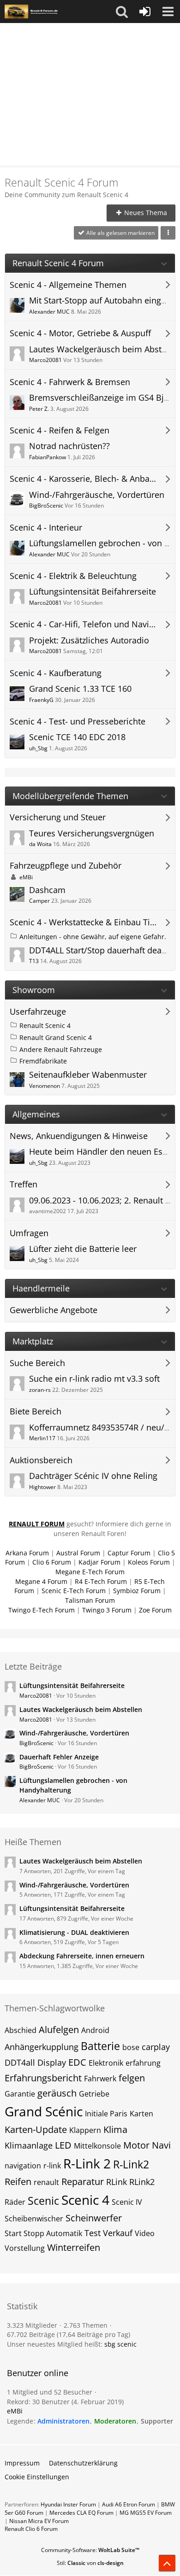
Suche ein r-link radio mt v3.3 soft (94, 1379)
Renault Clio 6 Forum (31, 2529)
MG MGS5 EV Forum (146, 2513)
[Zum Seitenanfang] (167, 2563)
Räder (15, 2202)
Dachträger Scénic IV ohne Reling (93, 1476)
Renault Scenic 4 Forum (58, 263)
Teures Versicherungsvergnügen (92, 833)
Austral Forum (78, 1553)
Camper (39, 901)
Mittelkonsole (97, 2146)
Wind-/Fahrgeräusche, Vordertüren (97, 495)
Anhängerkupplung (42, 2047)
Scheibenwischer (34, 2219)
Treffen (24, 1184)
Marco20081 (45, 360)
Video (145, 2233)
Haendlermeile (41, 1288)
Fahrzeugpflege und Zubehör (66, 866)
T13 (34, 961)
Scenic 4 (85, 2200)
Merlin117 (42, 1438)
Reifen (18, 2182)
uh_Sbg (38, 748)
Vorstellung (25, 2248)
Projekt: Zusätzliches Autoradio (89, 640)
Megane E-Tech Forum (90, 1572)
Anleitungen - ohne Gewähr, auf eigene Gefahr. (93, 937)
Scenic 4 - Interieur (46, 528)
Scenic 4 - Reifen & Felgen (60, 430)
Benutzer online (38, 2373)
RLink (117, 2182)
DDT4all (20, 2062)
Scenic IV (127, 2202)
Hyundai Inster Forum (68, 2504)
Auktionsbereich (41, 1460)
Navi (161, 2145)
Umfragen (29, 1233)
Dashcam (47, 890)
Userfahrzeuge (38, 1012)
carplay (156, 2047)
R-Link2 (131, 2164)
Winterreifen (74, 2247)
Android (95, 2030)
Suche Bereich (37, 1363)
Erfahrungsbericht (43, 2078)
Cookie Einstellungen (37, 2477)
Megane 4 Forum (41, 1581)
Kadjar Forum (99, 1562)
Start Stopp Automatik (43, 2233)
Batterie (100, 2046)
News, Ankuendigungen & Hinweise (79, 1136)
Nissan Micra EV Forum (39, 2521)
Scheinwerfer (94, 2218)
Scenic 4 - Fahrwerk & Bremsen (70, 382)
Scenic (43, 2201)
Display (52, 2062)
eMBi (26, 877)
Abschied (21, 2030)
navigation (23, 2166)
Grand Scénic (44, 2111)
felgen (132, 2078)
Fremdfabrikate (43, 1061)
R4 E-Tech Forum (101, 1581)
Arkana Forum (27, 1553)
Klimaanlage (29, 2145)
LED (63, 2145)
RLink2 (142, 2182)
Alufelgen (59, 2030)
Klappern (85, 2130)
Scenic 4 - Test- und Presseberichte (78, 721)
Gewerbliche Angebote (54, 1310)
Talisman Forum (90, 1600)
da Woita (40, 844)
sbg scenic (120, 2344)
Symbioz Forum (137, 1591)
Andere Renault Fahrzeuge (61, 1049)
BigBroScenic (46, 505)
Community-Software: (90, 2550)
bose (131, 2047)
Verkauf (118, 2233)
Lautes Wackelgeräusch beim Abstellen (81, 1709)
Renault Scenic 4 (45, 1025)
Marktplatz (33, 1341)
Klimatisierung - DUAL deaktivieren (74, 1932)
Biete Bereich (36, 1411)
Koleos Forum (149, 1562)
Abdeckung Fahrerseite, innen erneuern (82, 1956)
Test (93, 2233)
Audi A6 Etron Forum (129, 2504)
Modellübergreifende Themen (70, 796)
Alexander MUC (49, 312)
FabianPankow (48, 457)
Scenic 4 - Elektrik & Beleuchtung (73, 576)
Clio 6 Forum (52, 1562)
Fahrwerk (100, 2079)
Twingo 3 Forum (107, 1610)
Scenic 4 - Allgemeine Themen (68, 285)
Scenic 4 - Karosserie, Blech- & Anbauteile (84, 479)
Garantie (20, 2094)
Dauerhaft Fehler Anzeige (59, 1757)
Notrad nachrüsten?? (69, 446)
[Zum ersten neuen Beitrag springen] (17, 305)
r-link (52, 2166)
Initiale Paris (106, 2114)
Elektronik (106, 2063)
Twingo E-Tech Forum (42, 1610)
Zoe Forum (155, 1610)
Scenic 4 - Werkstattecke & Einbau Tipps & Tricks (84, 922)
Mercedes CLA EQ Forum (81, 2513)
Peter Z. (39, 409)
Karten (141, 2114)
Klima (115, 2129)
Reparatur (83, 2182)
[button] (122, 12)
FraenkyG (41, 700)
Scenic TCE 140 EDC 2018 (77, 737)
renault (46, 2182)
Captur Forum (129, 1553)
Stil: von (90, 2563)
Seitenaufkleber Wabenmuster (88, 1075)
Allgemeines (36, 1114)
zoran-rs (40, 1390)
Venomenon (45, 1086)
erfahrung (143, 2063)
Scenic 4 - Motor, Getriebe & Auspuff (80, 333)
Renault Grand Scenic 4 (56, 1037)
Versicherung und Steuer (58, 817)
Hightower (42, 1487)
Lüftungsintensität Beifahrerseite (93, 591)
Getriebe (94, 2094)
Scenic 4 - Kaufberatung (56, 673)
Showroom (34, 990)
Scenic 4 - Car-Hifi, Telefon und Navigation (84, 624)
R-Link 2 (87, 2163)
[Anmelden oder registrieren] (145, 12)
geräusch (57, 2093)
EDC (77, 2062)
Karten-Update (36, 2129)
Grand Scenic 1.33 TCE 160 (80, 689)
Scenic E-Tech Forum (74, 1591)
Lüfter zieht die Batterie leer (83, 1249)
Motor (136, 2145)
